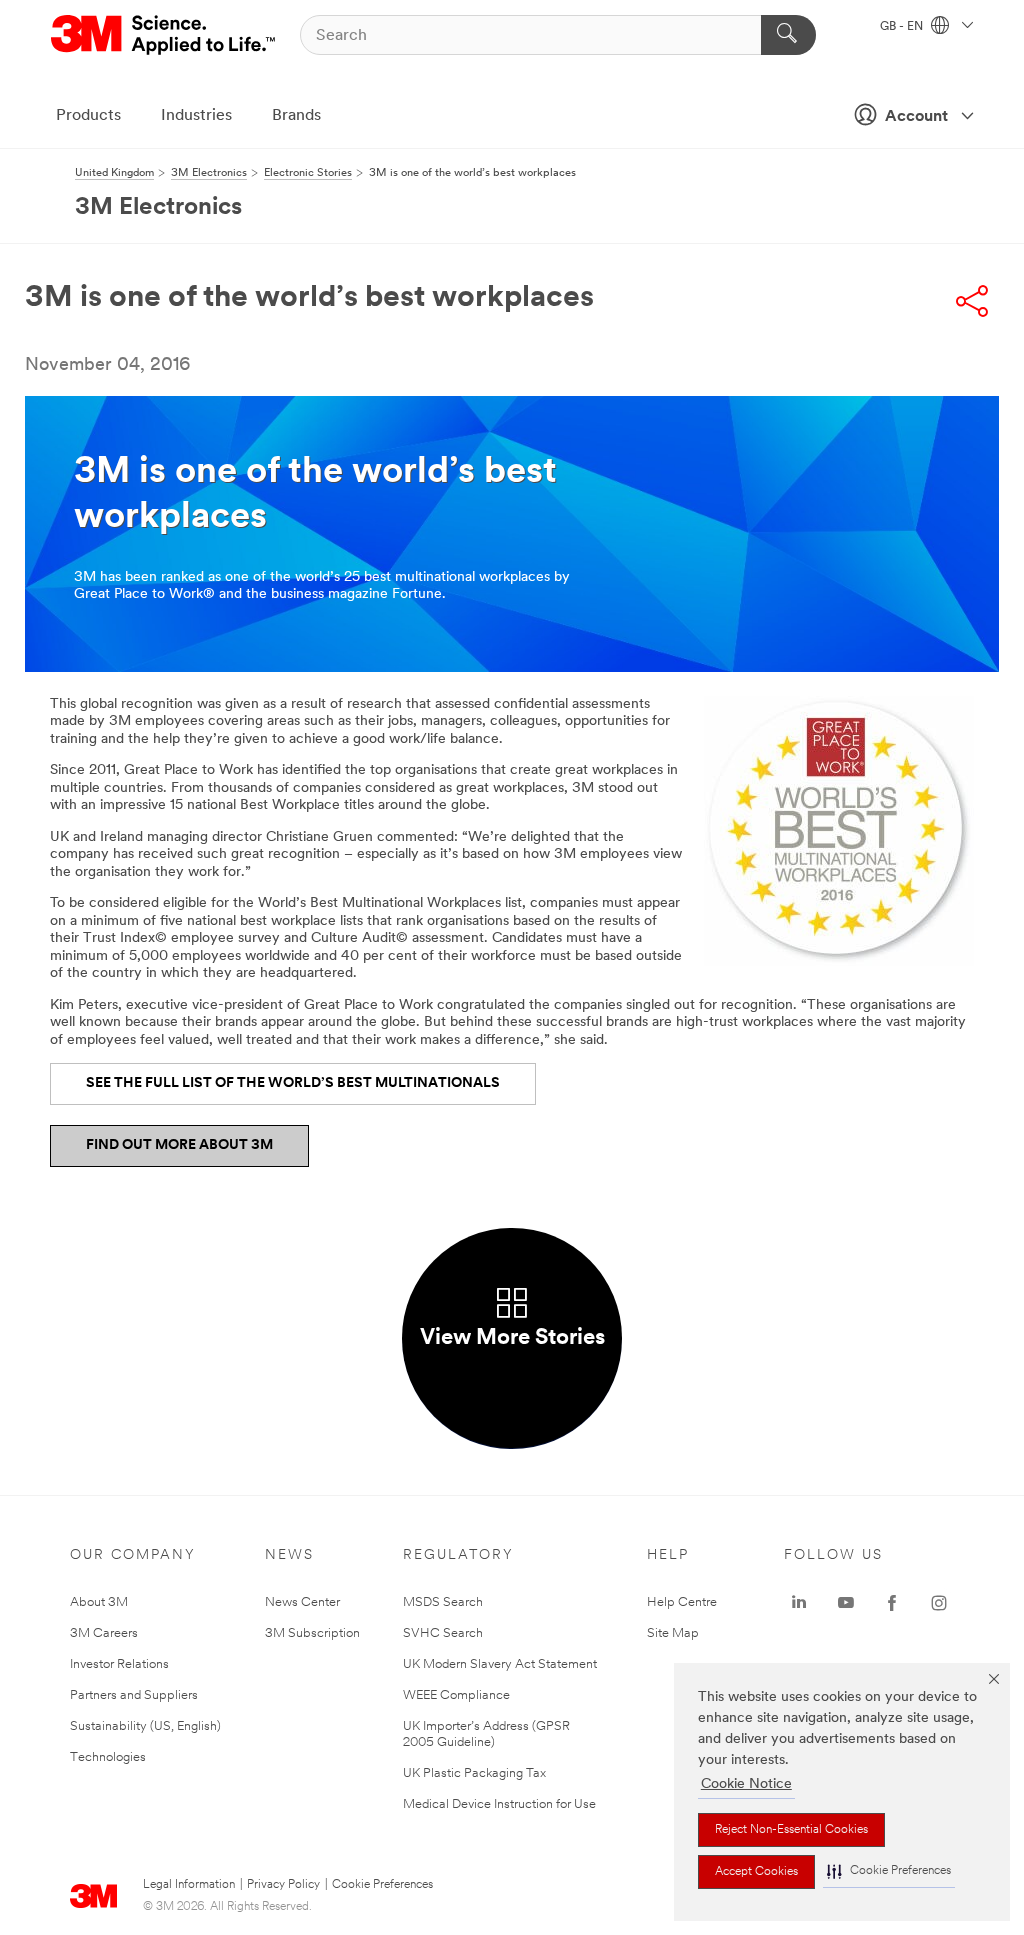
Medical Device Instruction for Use (499, 1804)
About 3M (99, 1602)
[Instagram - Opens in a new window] (939, 1603)
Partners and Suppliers (134, 1695)
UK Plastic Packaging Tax (474, 1773)
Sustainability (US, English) (145, 1726)
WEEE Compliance (456, 1695)
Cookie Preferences (382, 1885)
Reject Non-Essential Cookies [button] (791, 1830)
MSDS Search (443, 1602)
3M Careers (104, 1633)
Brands (296, 116)
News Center (302, 1602)
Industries (196, 116)
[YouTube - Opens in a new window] (846, 1603)
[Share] (972, 301)
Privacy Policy (283, 1885)
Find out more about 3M (179, 1145)
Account (916, 117)
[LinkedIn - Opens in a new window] (799, 1603)
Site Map (673, 1633)
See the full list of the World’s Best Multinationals (293, 1083)
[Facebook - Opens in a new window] (892, 1603)
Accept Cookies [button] (756, 1872)
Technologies (108, 1757)
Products (88, 116)
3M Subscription (312, 1633)
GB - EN (903, 27)
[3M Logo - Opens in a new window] (164, 35)
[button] (889, 1871)
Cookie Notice (746, 1784)
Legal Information (189, 1885)
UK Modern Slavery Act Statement (500, 1664)
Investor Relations (119, 1664)
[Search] (788, 35)
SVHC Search (443, 1633)
